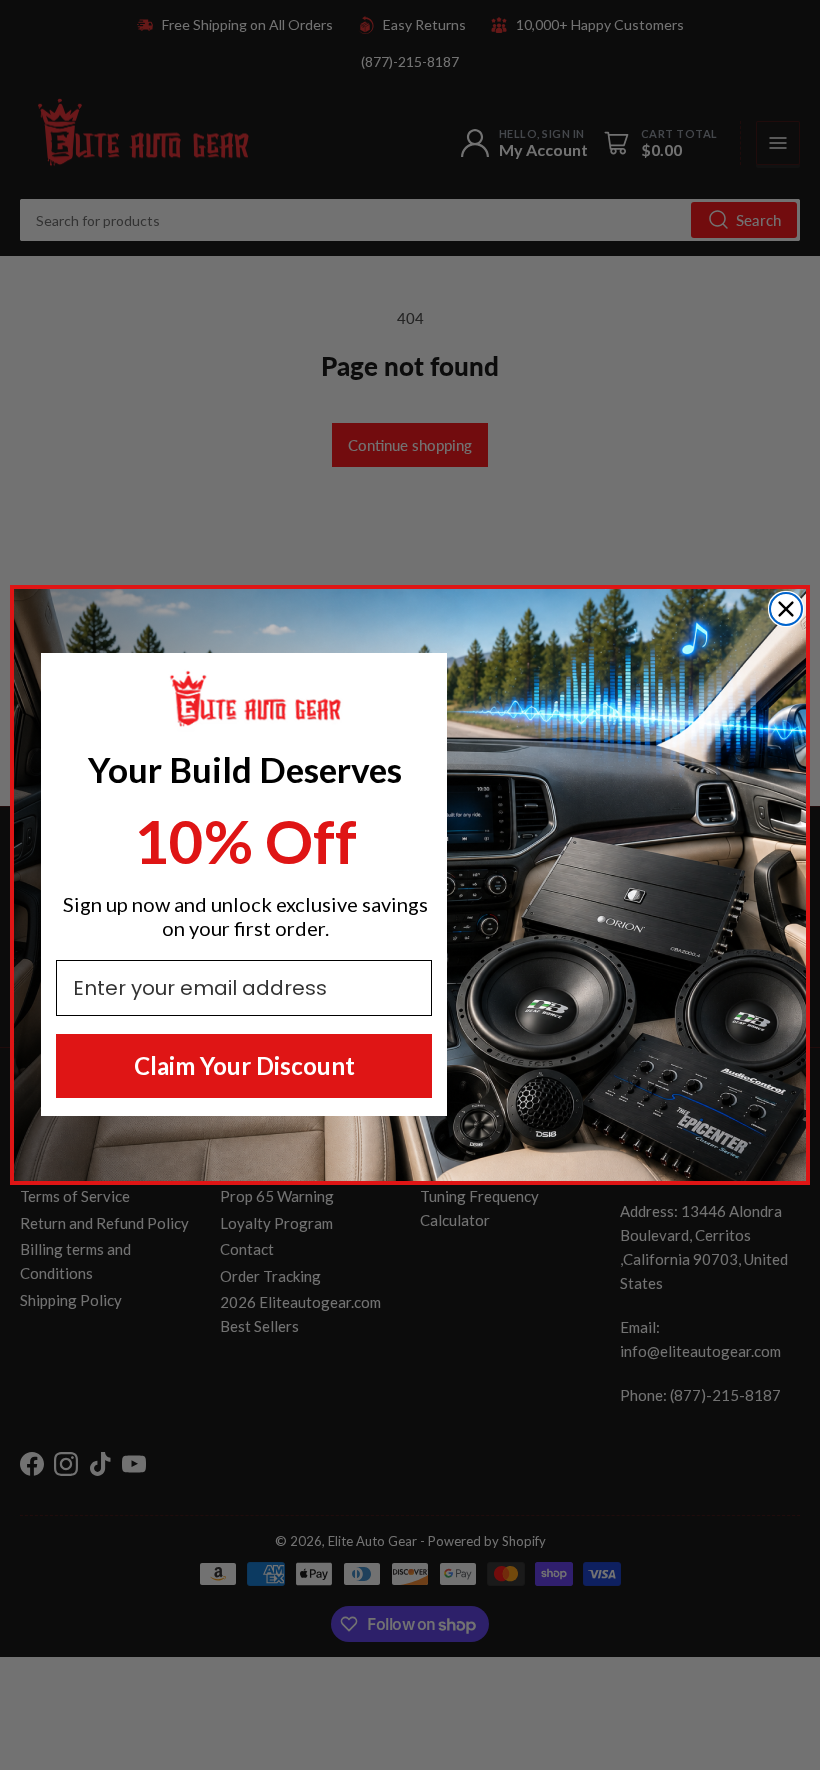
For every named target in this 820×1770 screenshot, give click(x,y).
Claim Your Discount (244, 1065)
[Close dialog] (786, 609)
